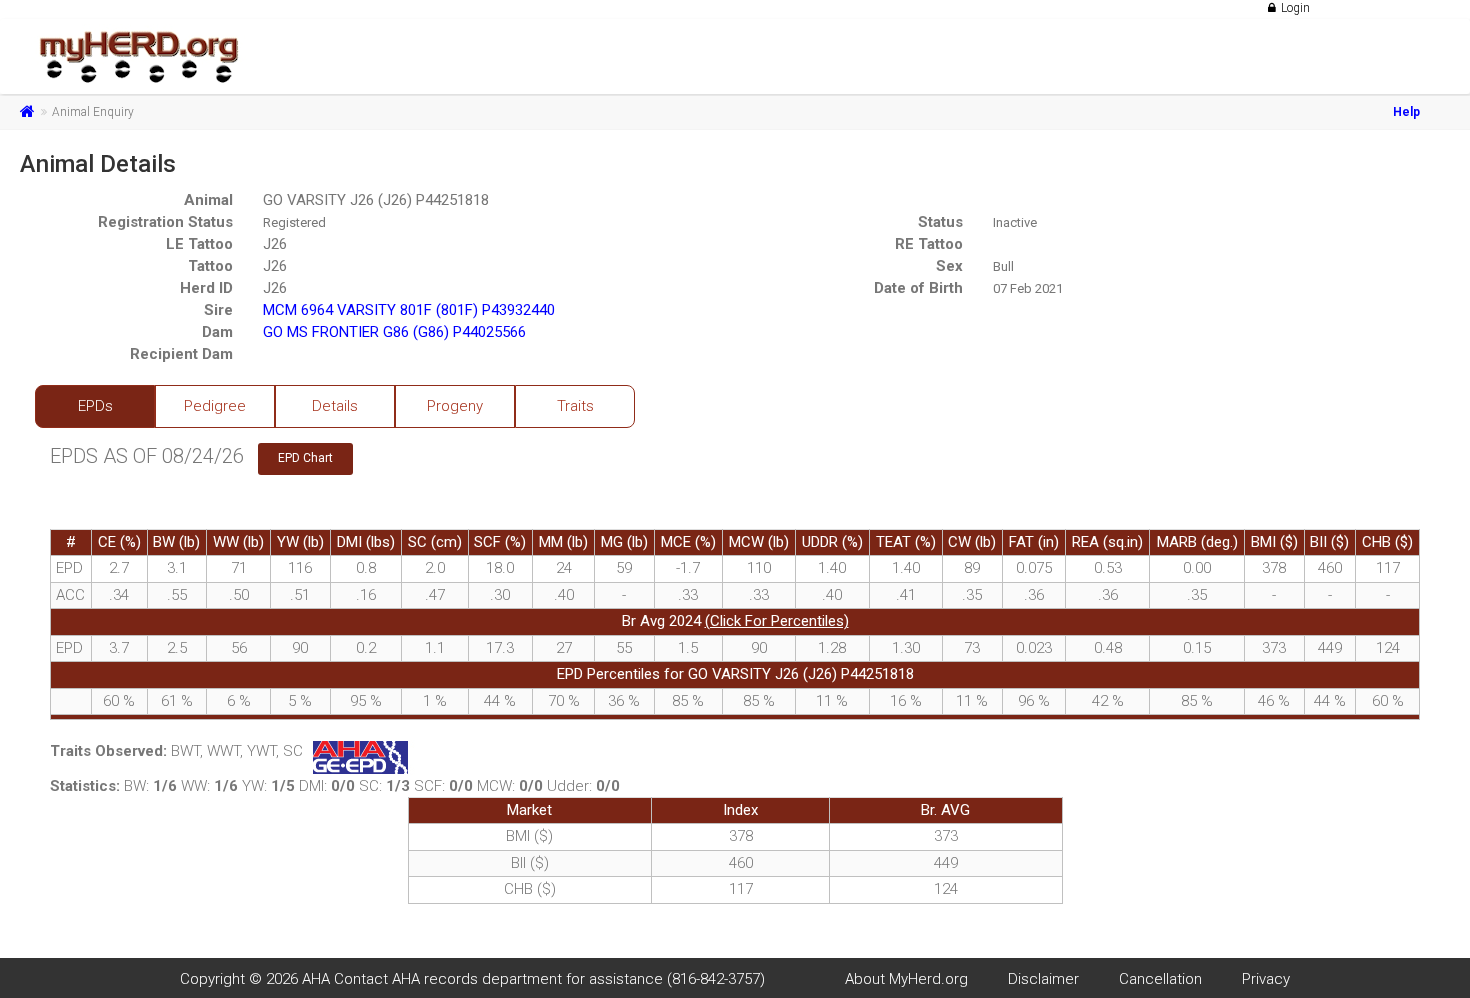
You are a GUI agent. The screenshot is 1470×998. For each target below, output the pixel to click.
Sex (949, 266)
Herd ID (206, 288)
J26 (275, 244)
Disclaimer (1043, 979)
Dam (217, 332)
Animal (208, 200)
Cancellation (1160, 979)
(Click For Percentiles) (777, 621)
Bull (1003, 266)
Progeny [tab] (455, 406)
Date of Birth (918, 288)
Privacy (1266, 979)
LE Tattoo (199, 244)
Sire (218, 310)
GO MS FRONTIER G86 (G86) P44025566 (394, 332)
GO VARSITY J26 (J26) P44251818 (376, 200)
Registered (294, 222)
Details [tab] (335, 406)
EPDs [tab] (95, 406)
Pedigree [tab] (215, 406)
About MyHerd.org (906, 979)
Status (940, 222)
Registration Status (165, 222)
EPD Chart (305, 458)
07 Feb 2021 (1028, 288)
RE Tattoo (929, 244)
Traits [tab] (575, 406)
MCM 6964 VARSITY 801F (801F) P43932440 (409, 310)
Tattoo (210, 266)
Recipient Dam (181, 354)
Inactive (1015, 222)
